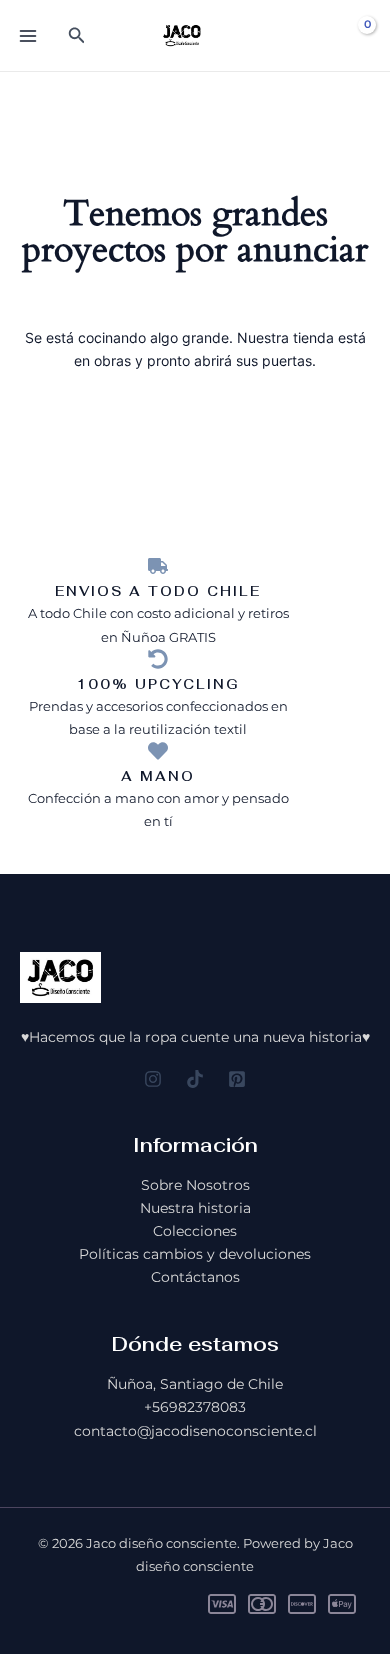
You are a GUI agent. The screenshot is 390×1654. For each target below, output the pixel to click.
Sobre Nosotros (195, 1185)
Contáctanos (195, 1277)
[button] (77, 36)
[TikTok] (195, 1079)
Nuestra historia (195, 1208)
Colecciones (195, 1231)
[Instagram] (153, 1079)
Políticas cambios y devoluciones (195, 1254)
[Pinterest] (237, 1079)
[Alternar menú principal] (28, 36)
